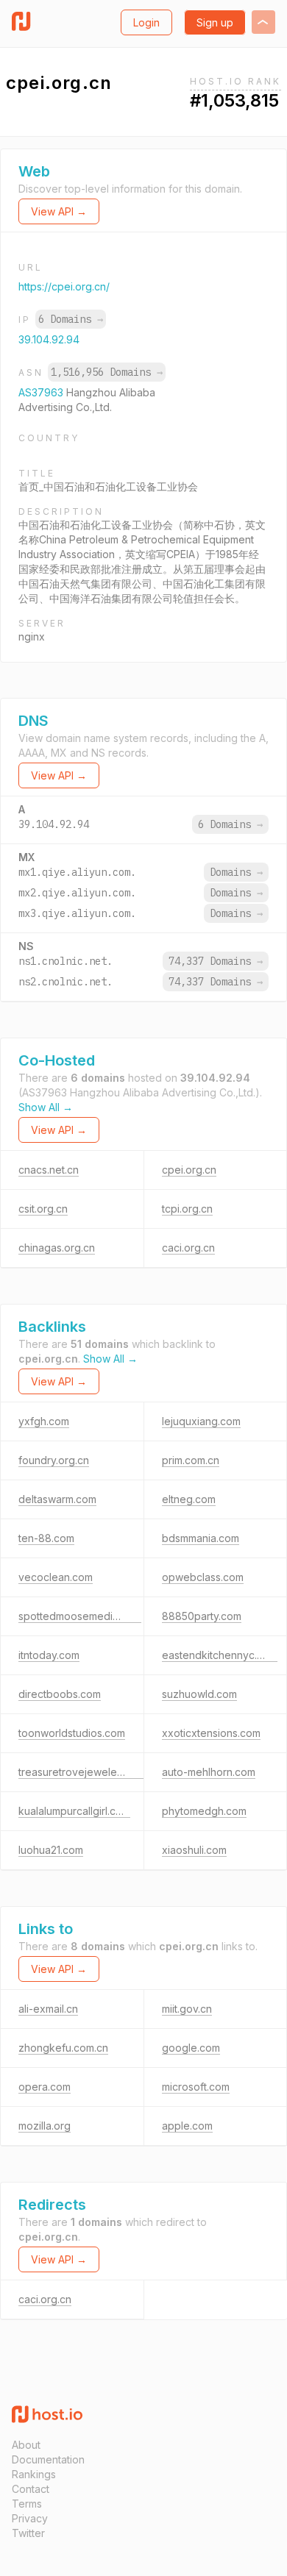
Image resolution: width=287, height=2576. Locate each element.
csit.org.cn (43, 1209)
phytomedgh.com (204, 1811)
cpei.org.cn (189, 1170)
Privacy (30, 2518)
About (26, 2445)
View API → (59, 211)
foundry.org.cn (54, 1460)
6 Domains (71, 319)
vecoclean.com (56, 1577)
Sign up (215, 22)
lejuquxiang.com (201, 1421)
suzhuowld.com (199, 1694)
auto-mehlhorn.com (209, 1772)
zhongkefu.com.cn (63, 2048)
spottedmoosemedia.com (80, 1616)
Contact (31, 2489)
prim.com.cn (191, 1460)
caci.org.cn (188, 1248)
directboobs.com (60, 1694)
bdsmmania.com (201, 1538)
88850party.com (202, 1616)
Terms (27, 2504)
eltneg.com (189, 1499)
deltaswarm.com (57, 1499)
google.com (191, 2048)
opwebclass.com (203, 1577)
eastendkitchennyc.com (220, 1655)
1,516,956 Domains (107, 372)
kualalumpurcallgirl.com (74, 1811)
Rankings (34, 2474)
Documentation (48, 2459)
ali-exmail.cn (48, 2009)
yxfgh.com (44, 1421)
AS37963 (42, 392)
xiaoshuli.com (194, 1850)
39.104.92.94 (49, 339)
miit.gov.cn (187, 2009)
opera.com (45, 2087)
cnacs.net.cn (49, 1170)
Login (146, 22)
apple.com (187, 2126)
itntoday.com (49, 1655)
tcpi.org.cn (187, 1209)
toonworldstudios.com (72, 1733)
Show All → (46, 1107)
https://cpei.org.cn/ (64, 286)
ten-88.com (46, 1538)
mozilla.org (45, 2126)
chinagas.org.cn (57, 1248)
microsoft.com (196, 2087)
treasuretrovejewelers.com (84, 1772)
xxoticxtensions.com (211, 1733)
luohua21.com (51, 1850)
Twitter (28, 2533)
